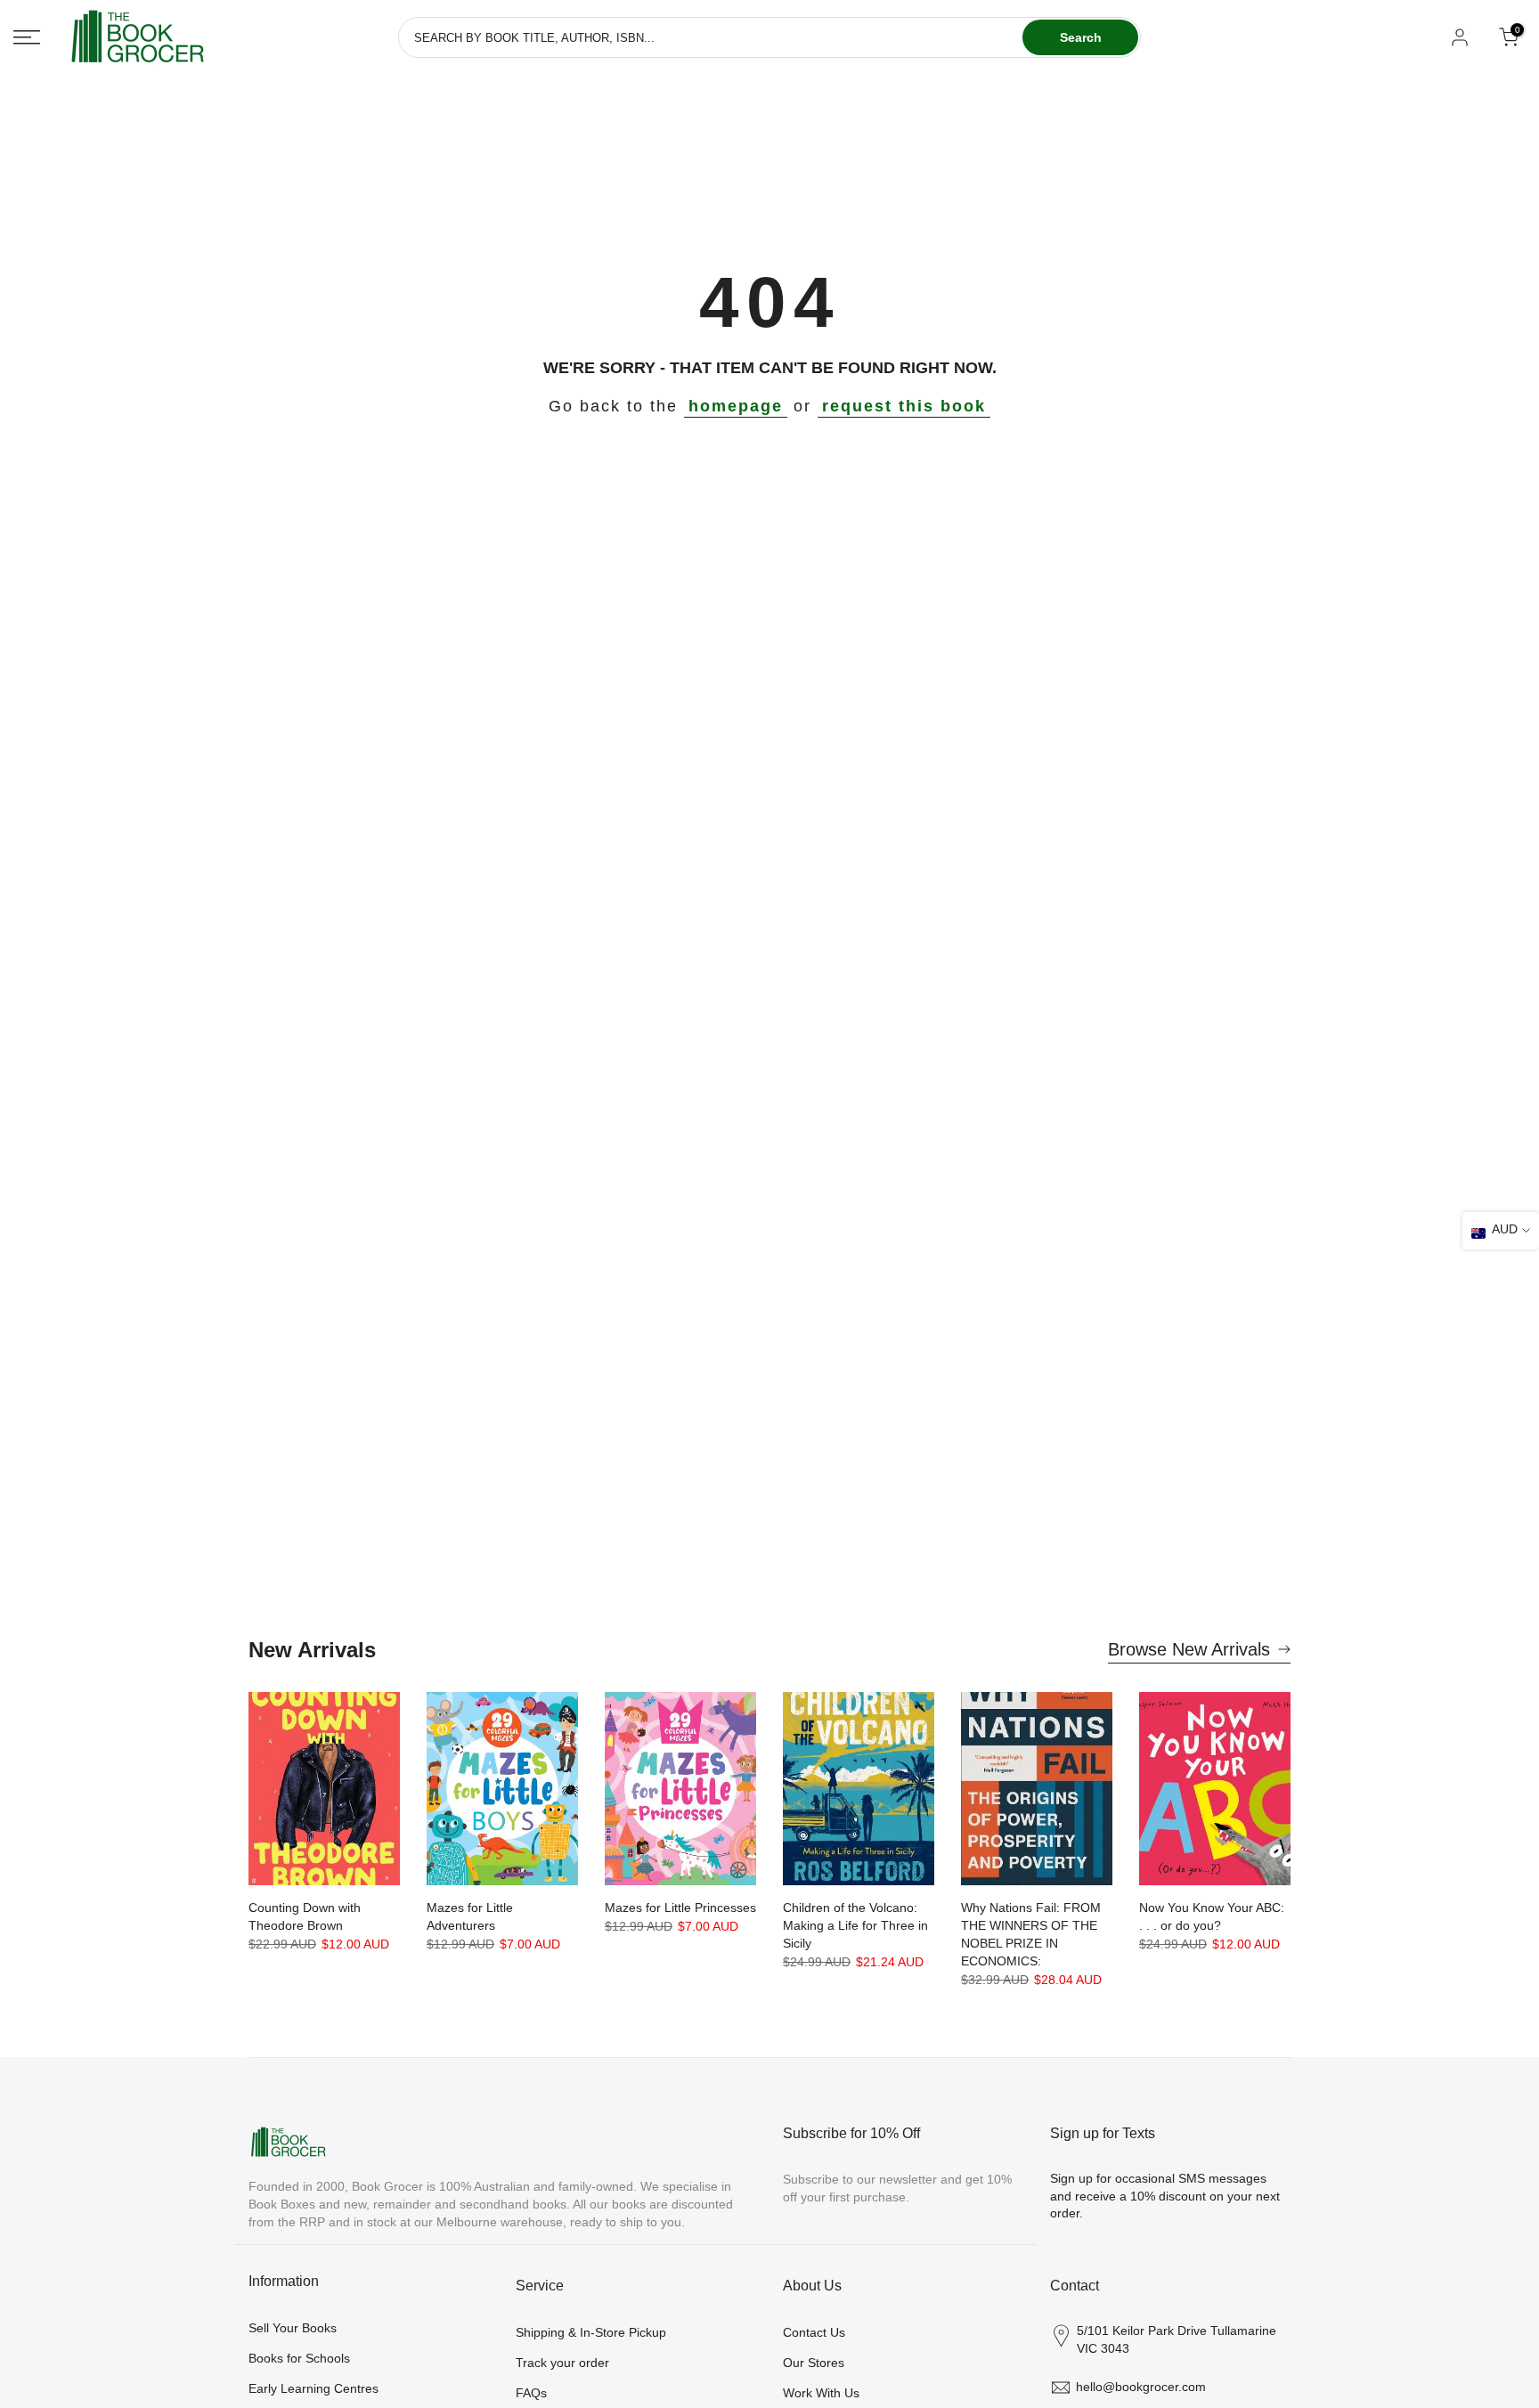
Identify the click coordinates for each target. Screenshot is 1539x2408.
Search (1081, 37)
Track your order (562, 2363)
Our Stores (814, 2363)
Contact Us (814, 2332)
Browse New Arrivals (1189, 1649)
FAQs (531, 2393)
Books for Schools (299, 2358)
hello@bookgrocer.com (1141, 2387)
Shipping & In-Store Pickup (591, 2332)
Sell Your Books (293, 2328)
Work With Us (821, 2393)
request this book (904, 406)
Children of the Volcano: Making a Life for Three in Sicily (855, 1925)
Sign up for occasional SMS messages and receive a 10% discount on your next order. (1165, 2196)
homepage (736, 406)
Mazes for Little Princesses (680, 1908)
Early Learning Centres (313, 2388)
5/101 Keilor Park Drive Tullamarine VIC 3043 (1177, 2339)
